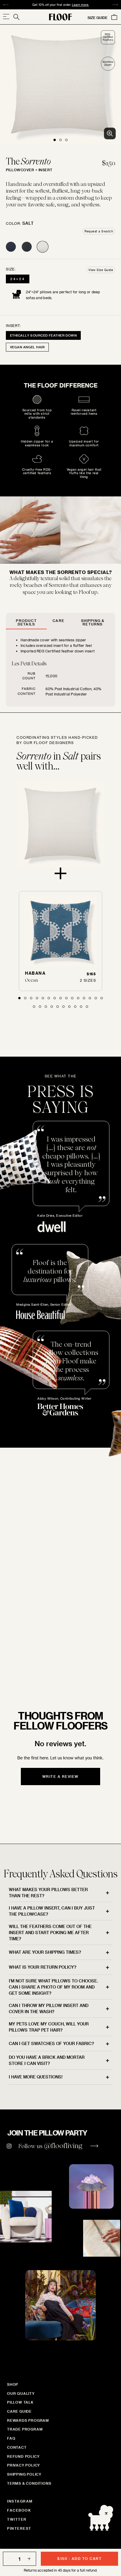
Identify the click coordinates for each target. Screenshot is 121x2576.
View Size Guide (101, 270)
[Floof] (60, 17)
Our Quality (21, 2393)
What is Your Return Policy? (43, 1967)
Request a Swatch (99, 231)
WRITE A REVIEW (60, 1776)
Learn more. (80, 5)
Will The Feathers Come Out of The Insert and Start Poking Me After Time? (50, 1933)
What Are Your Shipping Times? (45, 1952)
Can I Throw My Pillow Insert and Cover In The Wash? (49, 2008)
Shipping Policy (24, 2474)
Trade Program (25, 2429)
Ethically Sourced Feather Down (43, 335)
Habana (35, 973)
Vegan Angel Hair (27, 347)
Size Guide (98, 18)
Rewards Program (28, 2420)
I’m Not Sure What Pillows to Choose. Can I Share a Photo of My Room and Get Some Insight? (53, 1987)
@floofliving (63, 2146)
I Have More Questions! (36, 2077)
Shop (13, 2384)
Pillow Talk (20, 2402)
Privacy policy (23, 2465)
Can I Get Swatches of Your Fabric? (51, 2043)
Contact (17, 2447)
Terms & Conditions (29, 2483)
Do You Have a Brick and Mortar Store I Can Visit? (47, 2060)
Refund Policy (23, 2456)
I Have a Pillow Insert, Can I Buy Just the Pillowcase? (52, 1911)
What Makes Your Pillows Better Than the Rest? (48, 1893)
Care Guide (19, 2411)
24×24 (18, 279)
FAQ (11, 2438)
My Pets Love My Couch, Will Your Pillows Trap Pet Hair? (49, 2027)
